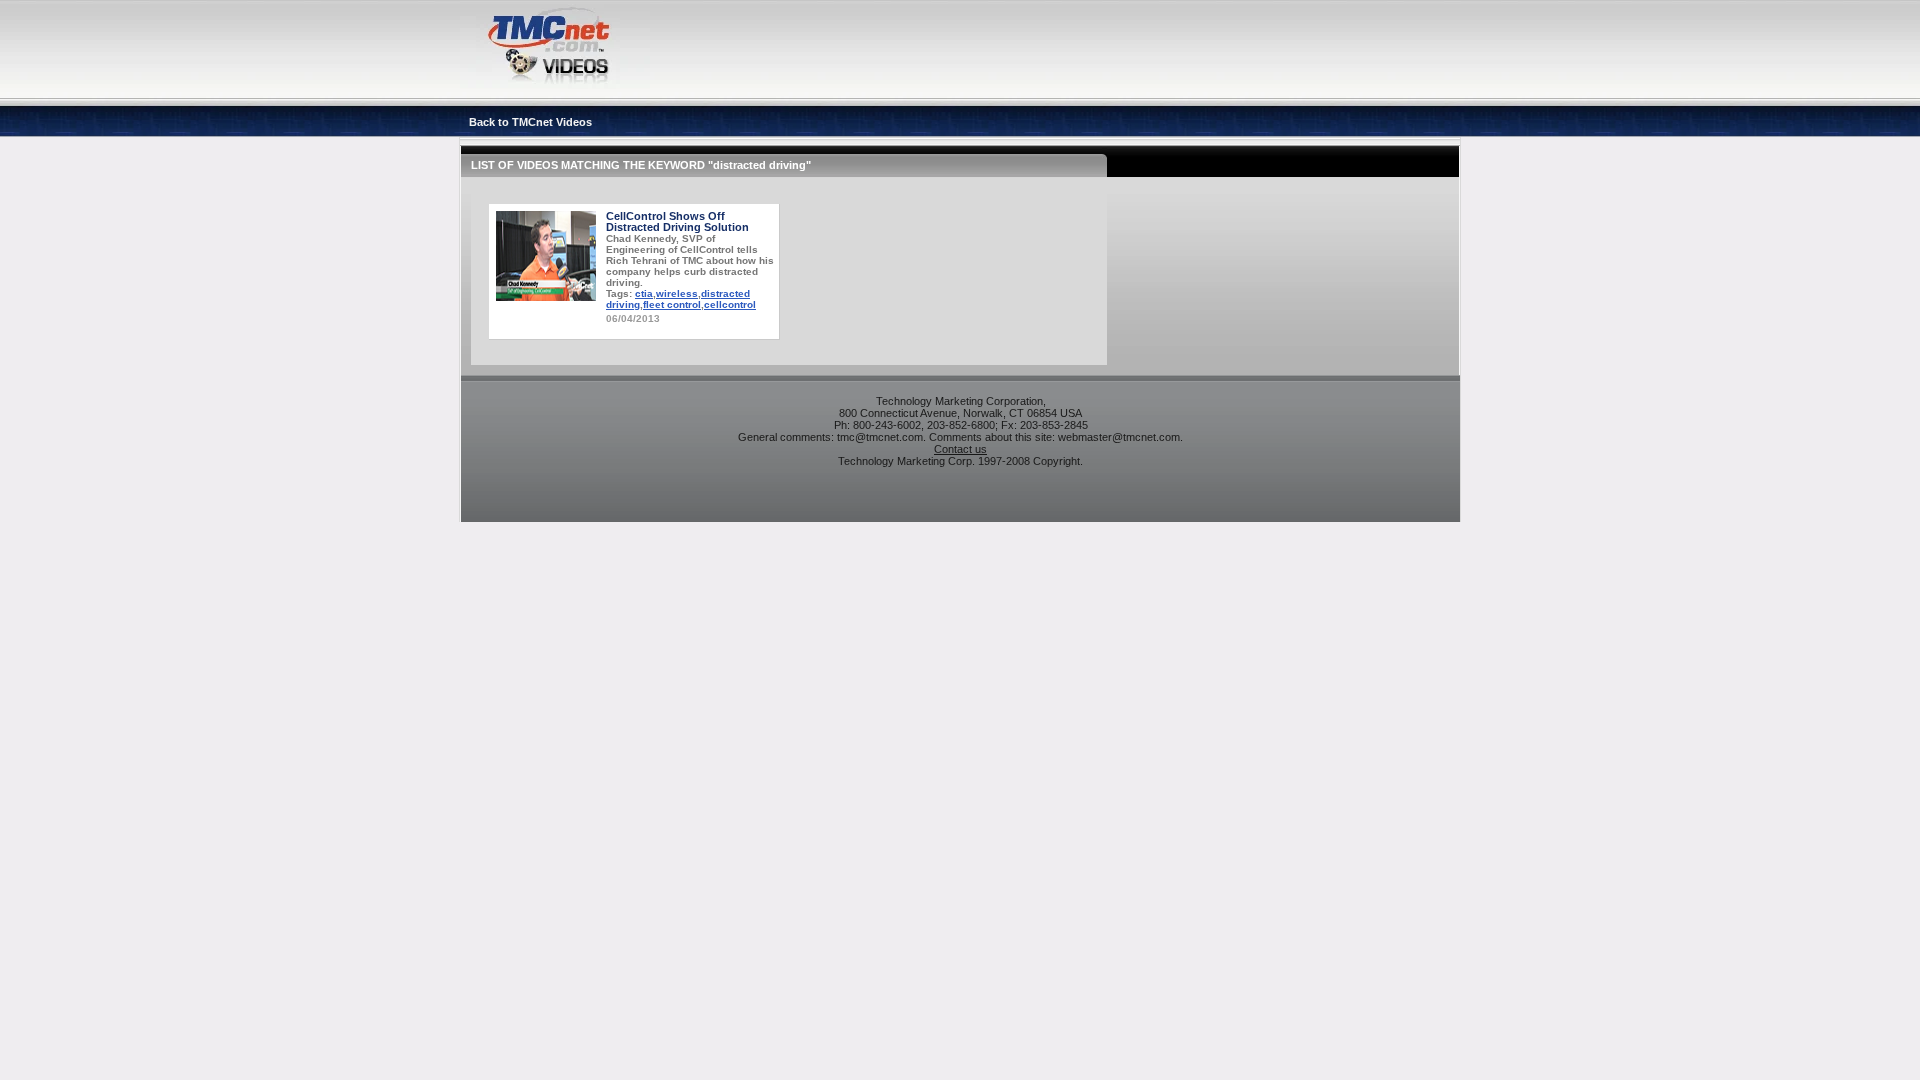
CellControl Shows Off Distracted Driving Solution (677, 221)
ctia (644, 293)
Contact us (960, 449)
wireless (677, 293)
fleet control (672, 304)
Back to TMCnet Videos (530, 122)
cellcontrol (730, 304)
